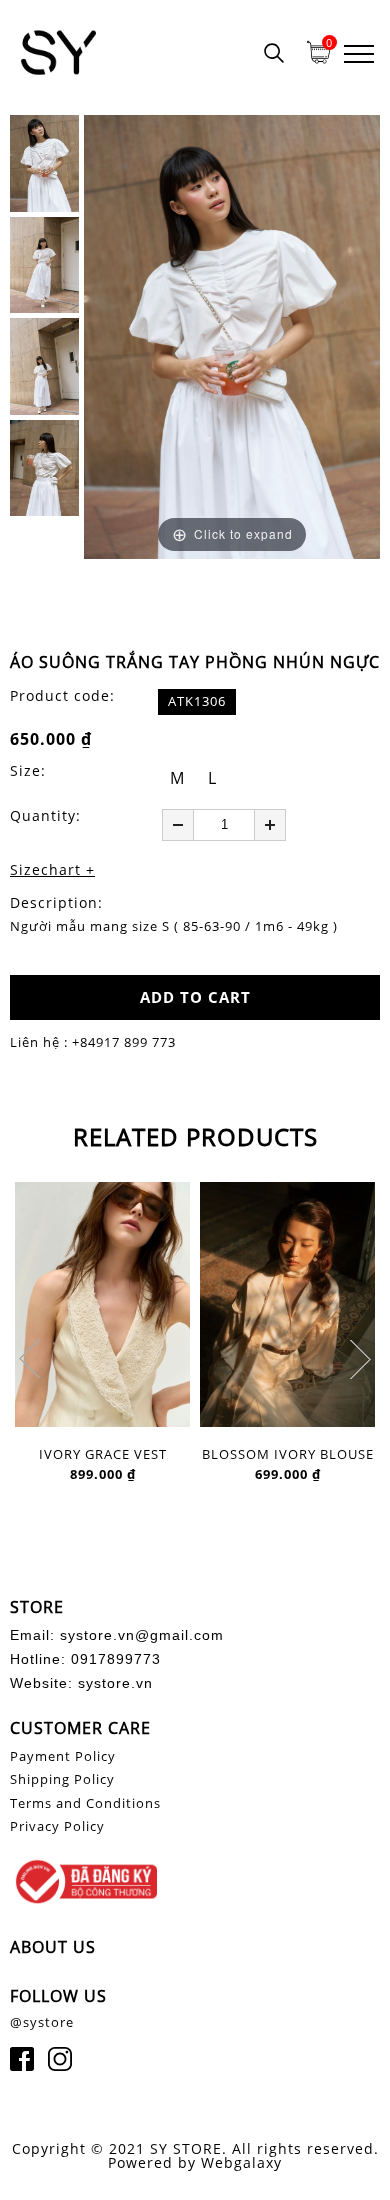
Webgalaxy (241, 2162)
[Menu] (359, 52)
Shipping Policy (62, 1779)
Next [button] (360, 1359)
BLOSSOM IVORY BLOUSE (288, 1455)
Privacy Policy (57, 1826)
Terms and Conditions (85, 1803)
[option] (232, 337)
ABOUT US (53, 1947)
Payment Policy (63, 1756)
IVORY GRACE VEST (103, 1455)
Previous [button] (30, 1359)
